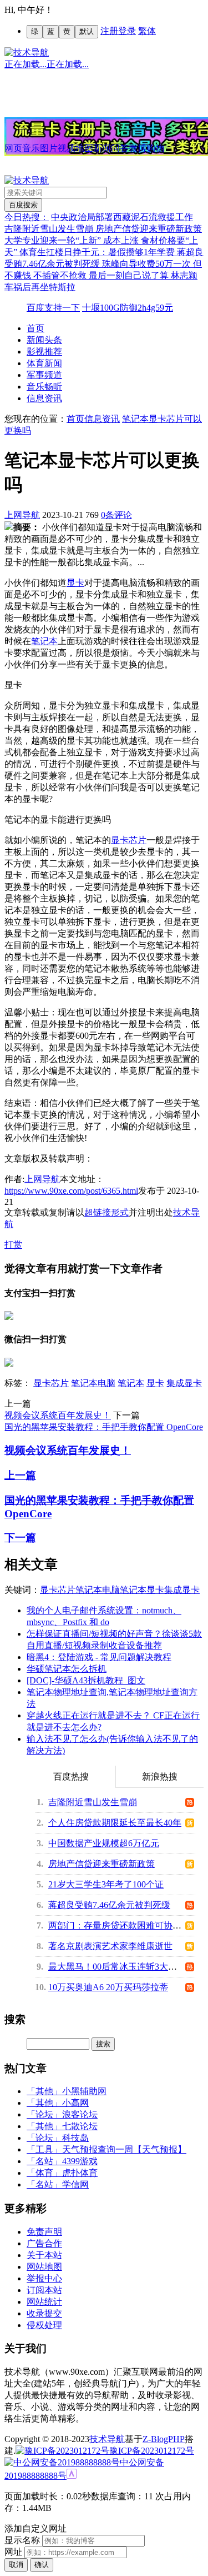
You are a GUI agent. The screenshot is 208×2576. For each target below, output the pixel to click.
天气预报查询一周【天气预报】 (124, 2149)
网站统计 (44, 2302)
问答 (120, 148)
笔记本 (44, 641)
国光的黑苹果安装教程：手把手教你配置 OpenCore (104, 1427)
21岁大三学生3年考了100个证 (106, 1884)
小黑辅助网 (84, 2091)
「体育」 (44, 2173)
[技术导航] (27, 53)
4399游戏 (80, 2161)
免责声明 (44, 2232)
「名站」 (44, 2161)
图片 (49, 148)
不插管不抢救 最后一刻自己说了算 (102, 275)
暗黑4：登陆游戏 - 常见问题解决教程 (99, 1657)
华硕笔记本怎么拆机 (67, 1669)
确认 (42, 2565)
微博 (138, 148)
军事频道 (44, 375)
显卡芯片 (129, 840)
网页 (13, 148)
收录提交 (44, 2313)
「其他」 (44, 2091)
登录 (127, 31)
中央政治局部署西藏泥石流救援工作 (122, 217)
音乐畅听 (44, 387)
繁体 (147, 31)
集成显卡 (184, 1383)
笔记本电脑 (93, 1383)
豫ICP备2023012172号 (152, 2451)
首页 (35, 328)
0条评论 (116, 515)
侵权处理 (44, 2325)
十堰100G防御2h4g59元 (128, 308)
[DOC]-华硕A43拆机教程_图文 (86, 1680)
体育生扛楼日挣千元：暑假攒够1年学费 (98, 252)
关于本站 (44, 2255)
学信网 (75, 2184)
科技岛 (75, 2138)
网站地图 (44, 2267)
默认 (87, 31)
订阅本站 (44, 2290)
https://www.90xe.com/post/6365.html (71, 1191)
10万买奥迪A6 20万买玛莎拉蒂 (108, 1987)
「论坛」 (44, 2114)
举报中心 (44, 2278)
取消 (16, 2565)
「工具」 (44, 2149)
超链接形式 (106, 1212)
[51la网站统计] (72, 2476)
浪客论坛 (80, 2114)
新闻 (102, 148)
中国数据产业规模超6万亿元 (104, 1843)
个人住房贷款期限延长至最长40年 (115, 1823)
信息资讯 (44, 398)
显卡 (75, 583)
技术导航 (107, 2439)
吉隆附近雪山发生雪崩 (50, 229)
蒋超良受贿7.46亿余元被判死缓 (109, 1905)
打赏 (13, 1245)
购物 (155, 148)
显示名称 (22, 2540)
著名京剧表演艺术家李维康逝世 (110, 1946)
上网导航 (22, 515)
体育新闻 (44, 363)
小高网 (75, 2103)
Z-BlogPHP (164, 2439)
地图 (84, 148)
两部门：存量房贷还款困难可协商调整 (124, 1925)
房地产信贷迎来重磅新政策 (149, 229)
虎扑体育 (80, 2173)
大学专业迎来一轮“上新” (54, 240)
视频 (67, 148)
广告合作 (44, 2243)
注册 (109, 31)
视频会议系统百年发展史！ (58, 1415)
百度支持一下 (53, 308)
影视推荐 (44, 352)
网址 (13, 2552)
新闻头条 (44, 340)
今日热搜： (27, 217)
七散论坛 (80, 2126)
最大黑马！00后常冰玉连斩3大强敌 (117, 1967)
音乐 (31, 148)
